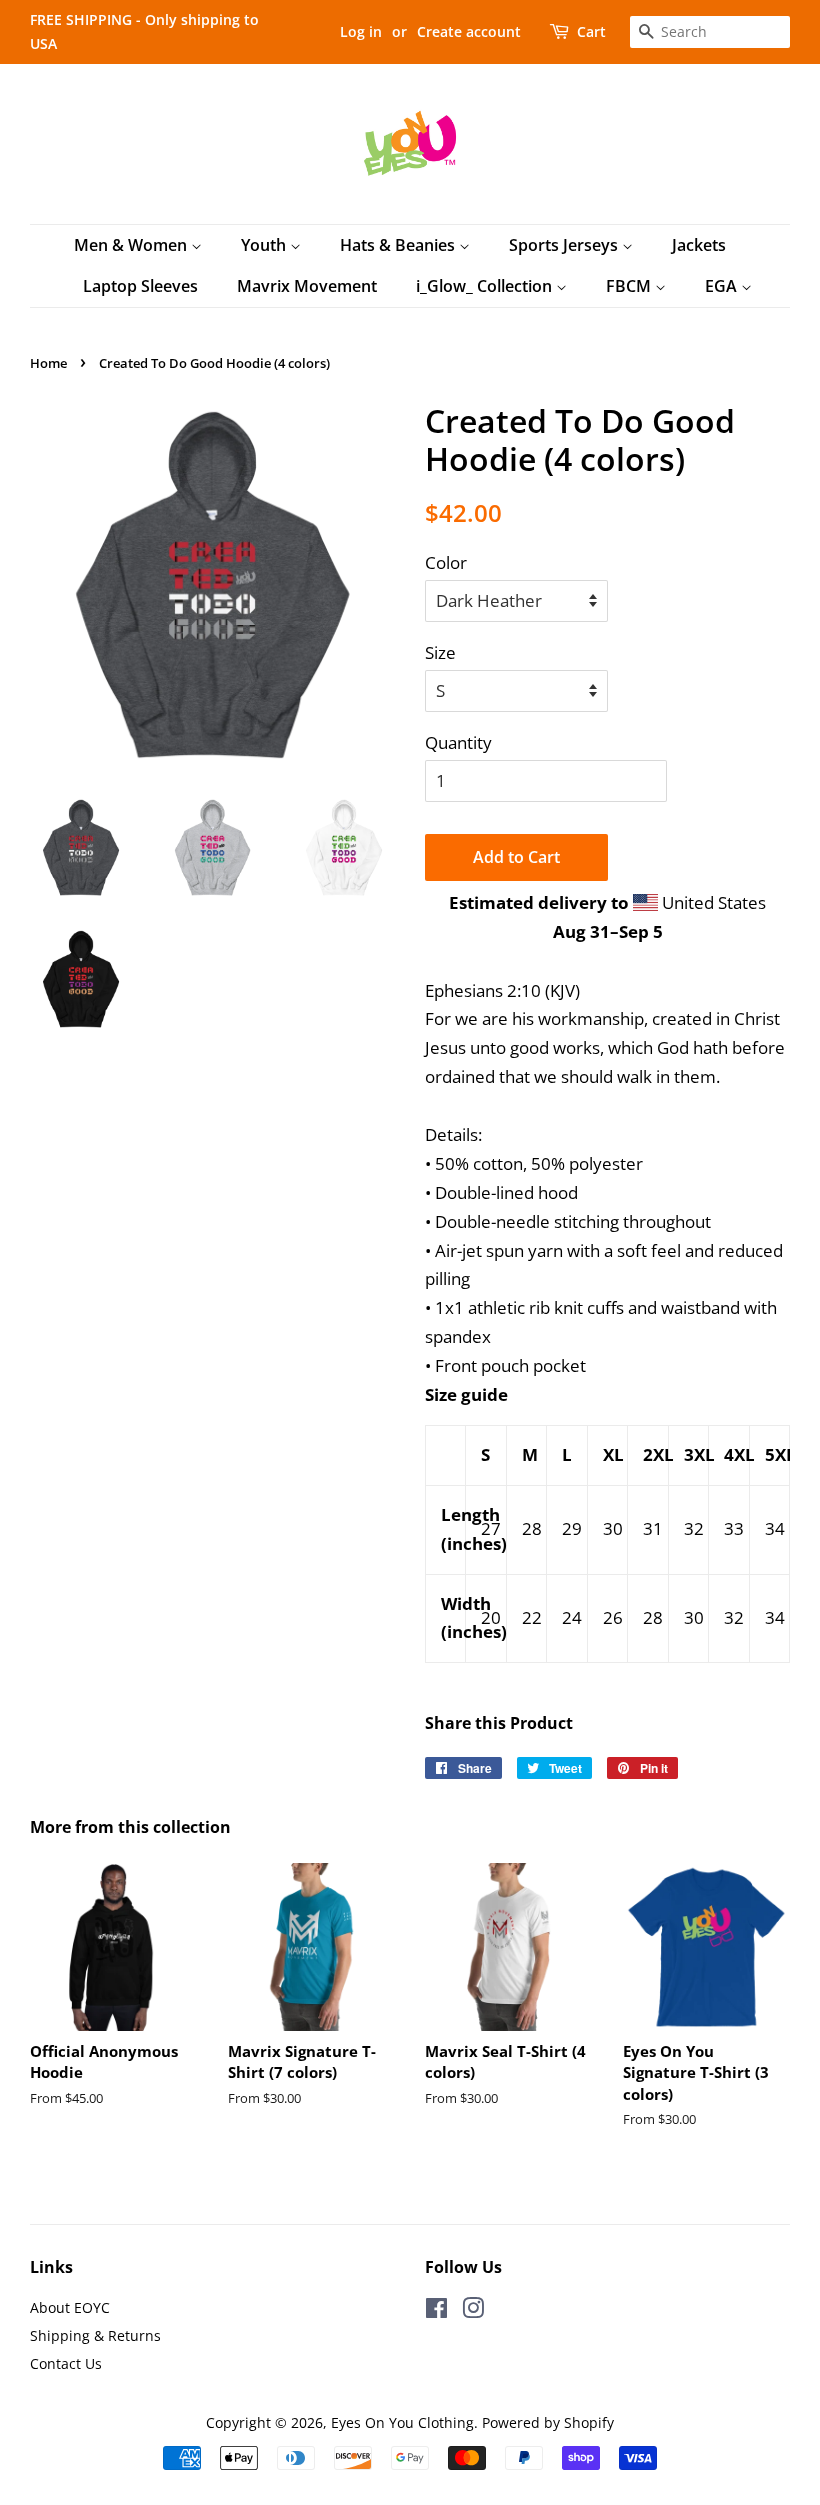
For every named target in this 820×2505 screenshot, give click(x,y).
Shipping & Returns (95, 2335)
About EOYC (70, 2307)
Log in (361, 31)
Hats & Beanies (399, 245)
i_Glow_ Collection (486, 286)
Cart (591, 31)
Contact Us (66, 2363)
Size (440, 652)
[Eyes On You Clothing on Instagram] (473, 2311)
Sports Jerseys (565, 245)
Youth (265, 245)
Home (48, 363)
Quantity (458, 742)
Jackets (699, 245)
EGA (723, 286)
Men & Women (132, 245)
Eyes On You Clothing (402, 2422)
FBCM (630, 286)
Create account (469, 31)
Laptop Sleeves (140, 286)
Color (446, 562)
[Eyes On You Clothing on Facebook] (436, 2311)
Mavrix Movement (307, 286)
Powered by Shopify (548, 2422)
